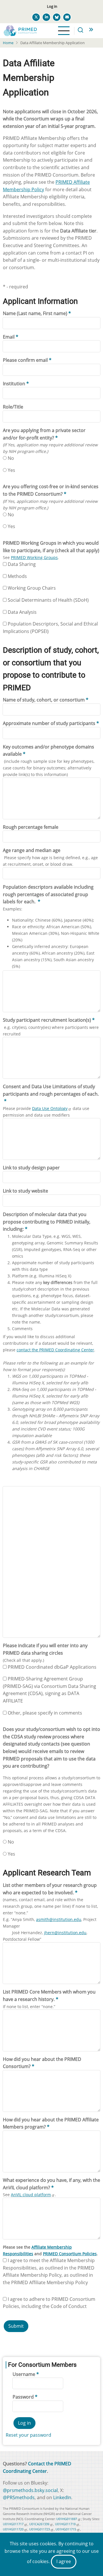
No (11, 458)
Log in (52, 6)
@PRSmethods (19, 2497)
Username (24, 2374)
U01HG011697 (67, 2519)
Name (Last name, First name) (35, 313)
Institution (14, 384)
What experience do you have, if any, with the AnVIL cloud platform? (51, 2184)
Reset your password (28, 2435)
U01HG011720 (13, 2529)
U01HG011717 (13, 2524)
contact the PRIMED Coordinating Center (55, 1350)
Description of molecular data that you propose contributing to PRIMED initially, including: (47, 1222)
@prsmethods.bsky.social (30, 2490)
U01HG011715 (66, 2529)
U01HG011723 (39, 2529)
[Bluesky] (57, 17)
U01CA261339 (39, 2524)
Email (9, 337)
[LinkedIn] (46, 17)
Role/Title (13, 407)
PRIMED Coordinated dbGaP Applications (52, 1667)
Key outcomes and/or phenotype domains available (48, 750)
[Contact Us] (67, 17)
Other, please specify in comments (45, 1713)
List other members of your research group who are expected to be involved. (50, 1889)
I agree (64, 2561)
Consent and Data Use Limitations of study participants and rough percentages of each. (51, 1090)
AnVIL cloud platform (31, 2195)
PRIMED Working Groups (34, 557)
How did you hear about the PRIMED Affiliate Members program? (51, 2123)
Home (8, 43)
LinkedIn (62, 2497)
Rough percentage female (31, 827)
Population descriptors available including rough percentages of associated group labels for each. (48, 894)
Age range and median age (32, 850)
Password (23, 2397)
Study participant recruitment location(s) (47, 1020)
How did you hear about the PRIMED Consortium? (42, 2063)
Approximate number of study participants (49, 723)
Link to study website (25, 1191)
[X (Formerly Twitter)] (36, 17)
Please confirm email (25, 360)
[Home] (20, 30)
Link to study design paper (31, 1168)
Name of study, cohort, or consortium (44, 700)
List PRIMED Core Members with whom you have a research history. (49, 1995)
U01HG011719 (65, 2524)
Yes (11, 470)
